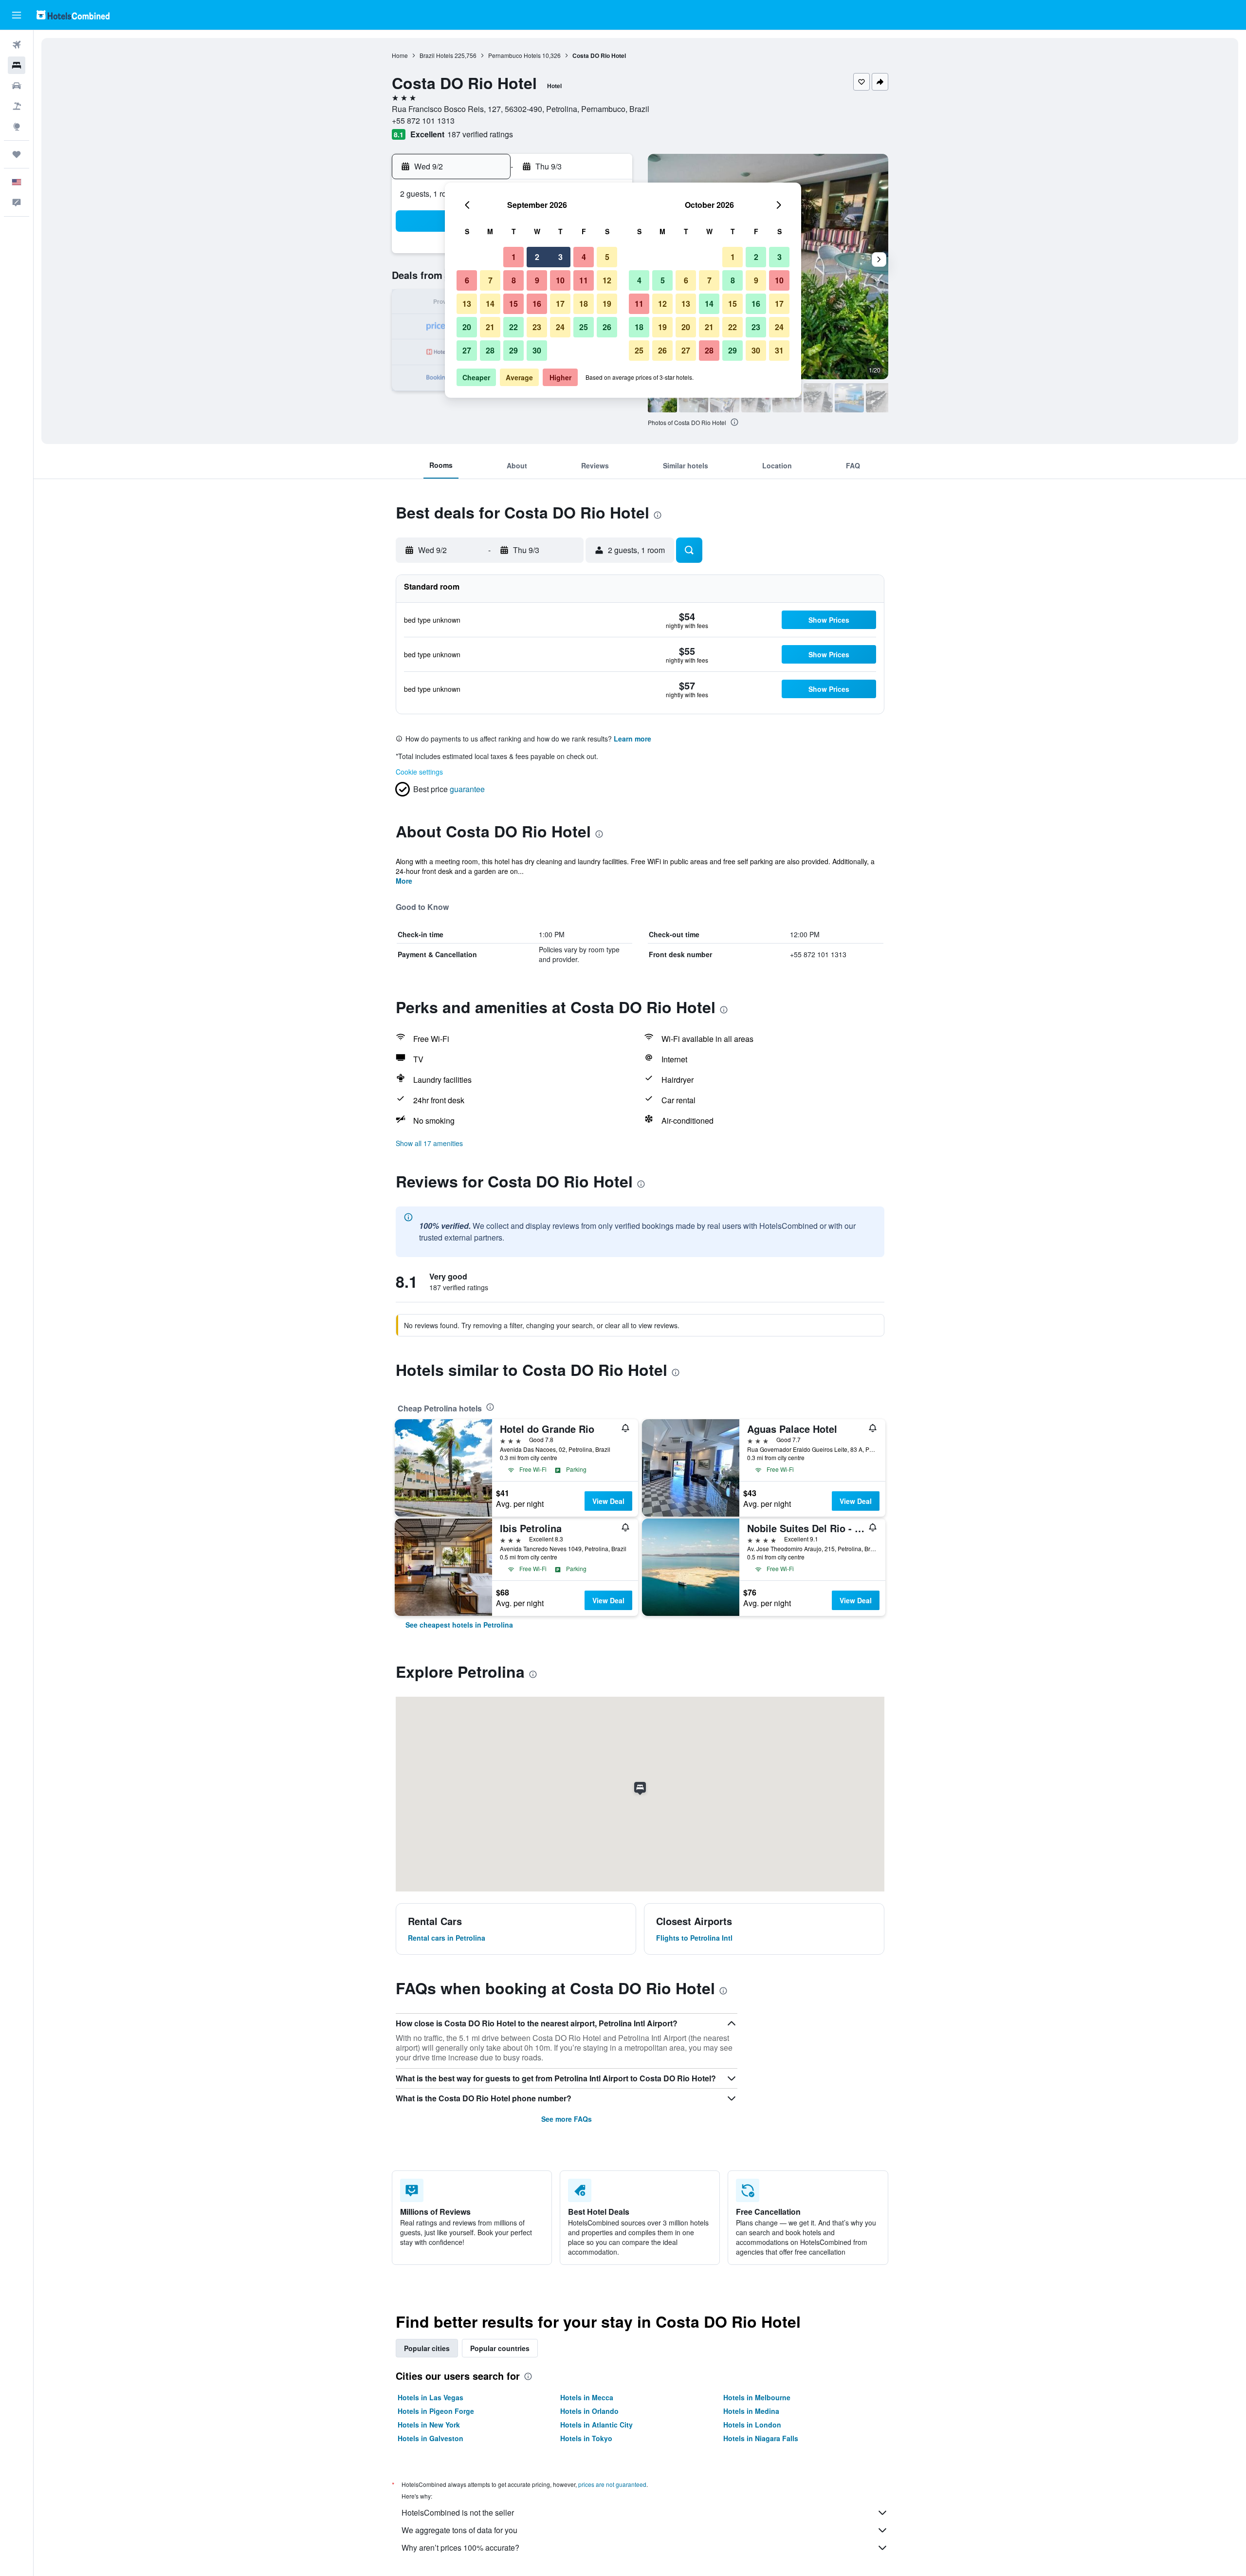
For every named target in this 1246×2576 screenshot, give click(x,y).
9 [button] (537, 280)
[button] (17, 15)
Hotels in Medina (751, 2411)
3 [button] (560, 257)
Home (400, 55)
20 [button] (467, 327)
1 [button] (514, 257)
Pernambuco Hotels (514, 55)
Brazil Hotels (436, 55)
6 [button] (467, 280)
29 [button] (513, 350)
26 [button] (607, 327)
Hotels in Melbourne (757, 2397)
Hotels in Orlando (589, 2411)
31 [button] (779, 350)
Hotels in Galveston (431, 2438)
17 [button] (560, 304)
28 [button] (490, 350)
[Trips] (17, 154)
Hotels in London (752, 2425)
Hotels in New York (429, 2425)
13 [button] (467, 304)
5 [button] (607, 257)
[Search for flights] (17, 45)
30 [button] (537, 350)
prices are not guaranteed (612, 2484)
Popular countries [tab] (500, 2348)
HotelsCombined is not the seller (458, 2512)
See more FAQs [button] (567, 2119)
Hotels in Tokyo (586, 2438)
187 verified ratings (480, 134)
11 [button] (584, 280)
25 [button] (584, 327)
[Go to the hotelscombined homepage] (73, 15)
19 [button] (607, 304)
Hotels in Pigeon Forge (436, 2411)
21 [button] (490, 327)
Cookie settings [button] (419, 772)
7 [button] (490, 280)
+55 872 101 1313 (423, 120)
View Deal (608, 1501)
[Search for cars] (17, 86)
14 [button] (490, 304)
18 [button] (584, 304)
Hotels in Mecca (587, 2397)
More (404, 881)
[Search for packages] (17, 106)
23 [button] (537, 327)
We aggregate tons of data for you (459, 2530)
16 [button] (537, 304)
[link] (459, 1625)
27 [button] (467, 350)
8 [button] (514, 280)
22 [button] (513, 327)
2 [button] (537, 257)
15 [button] (513, 304)
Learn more (632, 739)
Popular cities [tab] (427, 2348)
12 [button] (607, 280)
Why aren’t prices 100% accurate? (460, 2548)
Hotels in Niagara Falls (761, 2438)
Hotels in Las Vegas (431, 2397)
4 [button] (584, 257)
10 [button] (560, 280)
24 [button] (560, 327)
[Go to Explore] (17, 127)
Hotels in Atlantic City (596, 2425)
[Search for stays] (17, 65)
